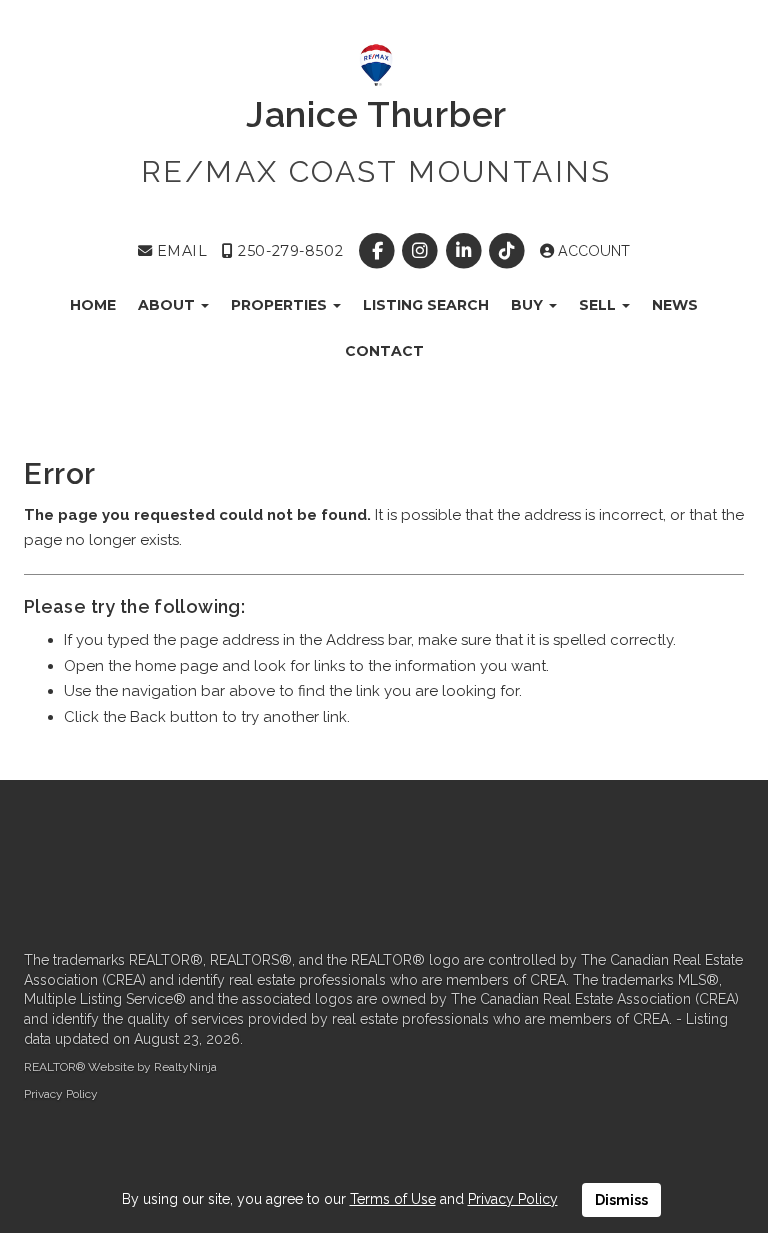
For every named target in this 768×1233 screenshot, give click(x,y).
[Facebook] (379, 251)
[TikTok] (508, 251)
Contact (384, 351)
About (168, 305)
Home (93, 305)
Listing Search (426, 305)
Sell (599, 305)
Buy (529, 305)
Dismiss (621, 1200)
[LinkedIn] (465, 251)
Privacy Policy (61, 1094)
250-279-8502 (288, 251)
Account (592, 251)
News (675, 305)
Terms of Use (393, 1199)
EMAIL (179, 251)
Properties (281, 305)
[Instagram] (422, 251)
